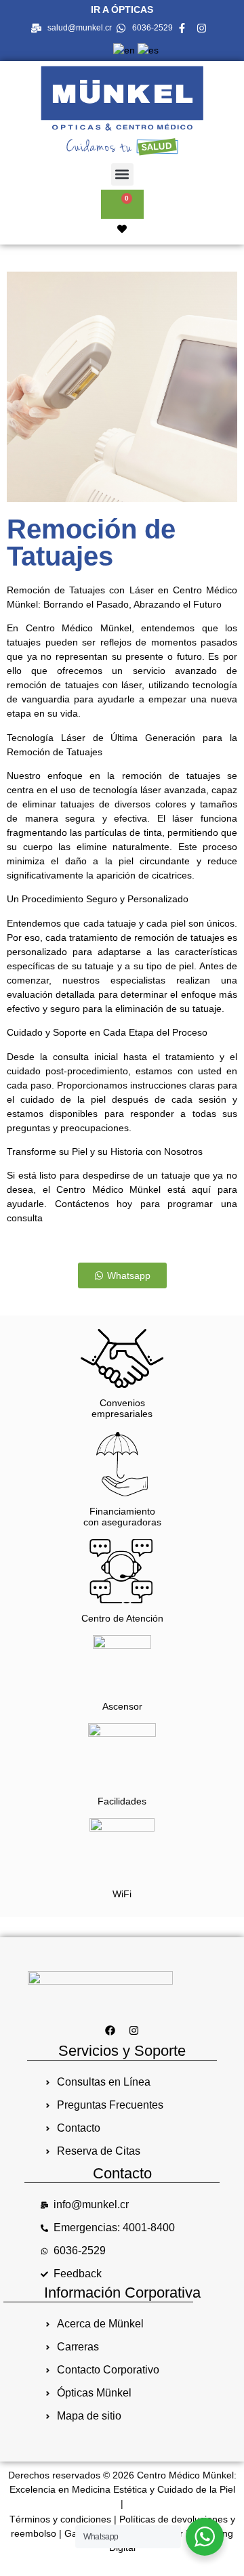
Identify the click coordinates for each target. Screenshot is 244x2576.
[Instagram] (134, 2030)
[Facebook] (110, 2030)
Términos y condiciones (60, 2519)
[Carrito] (122, 204)
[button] (122, 174)
